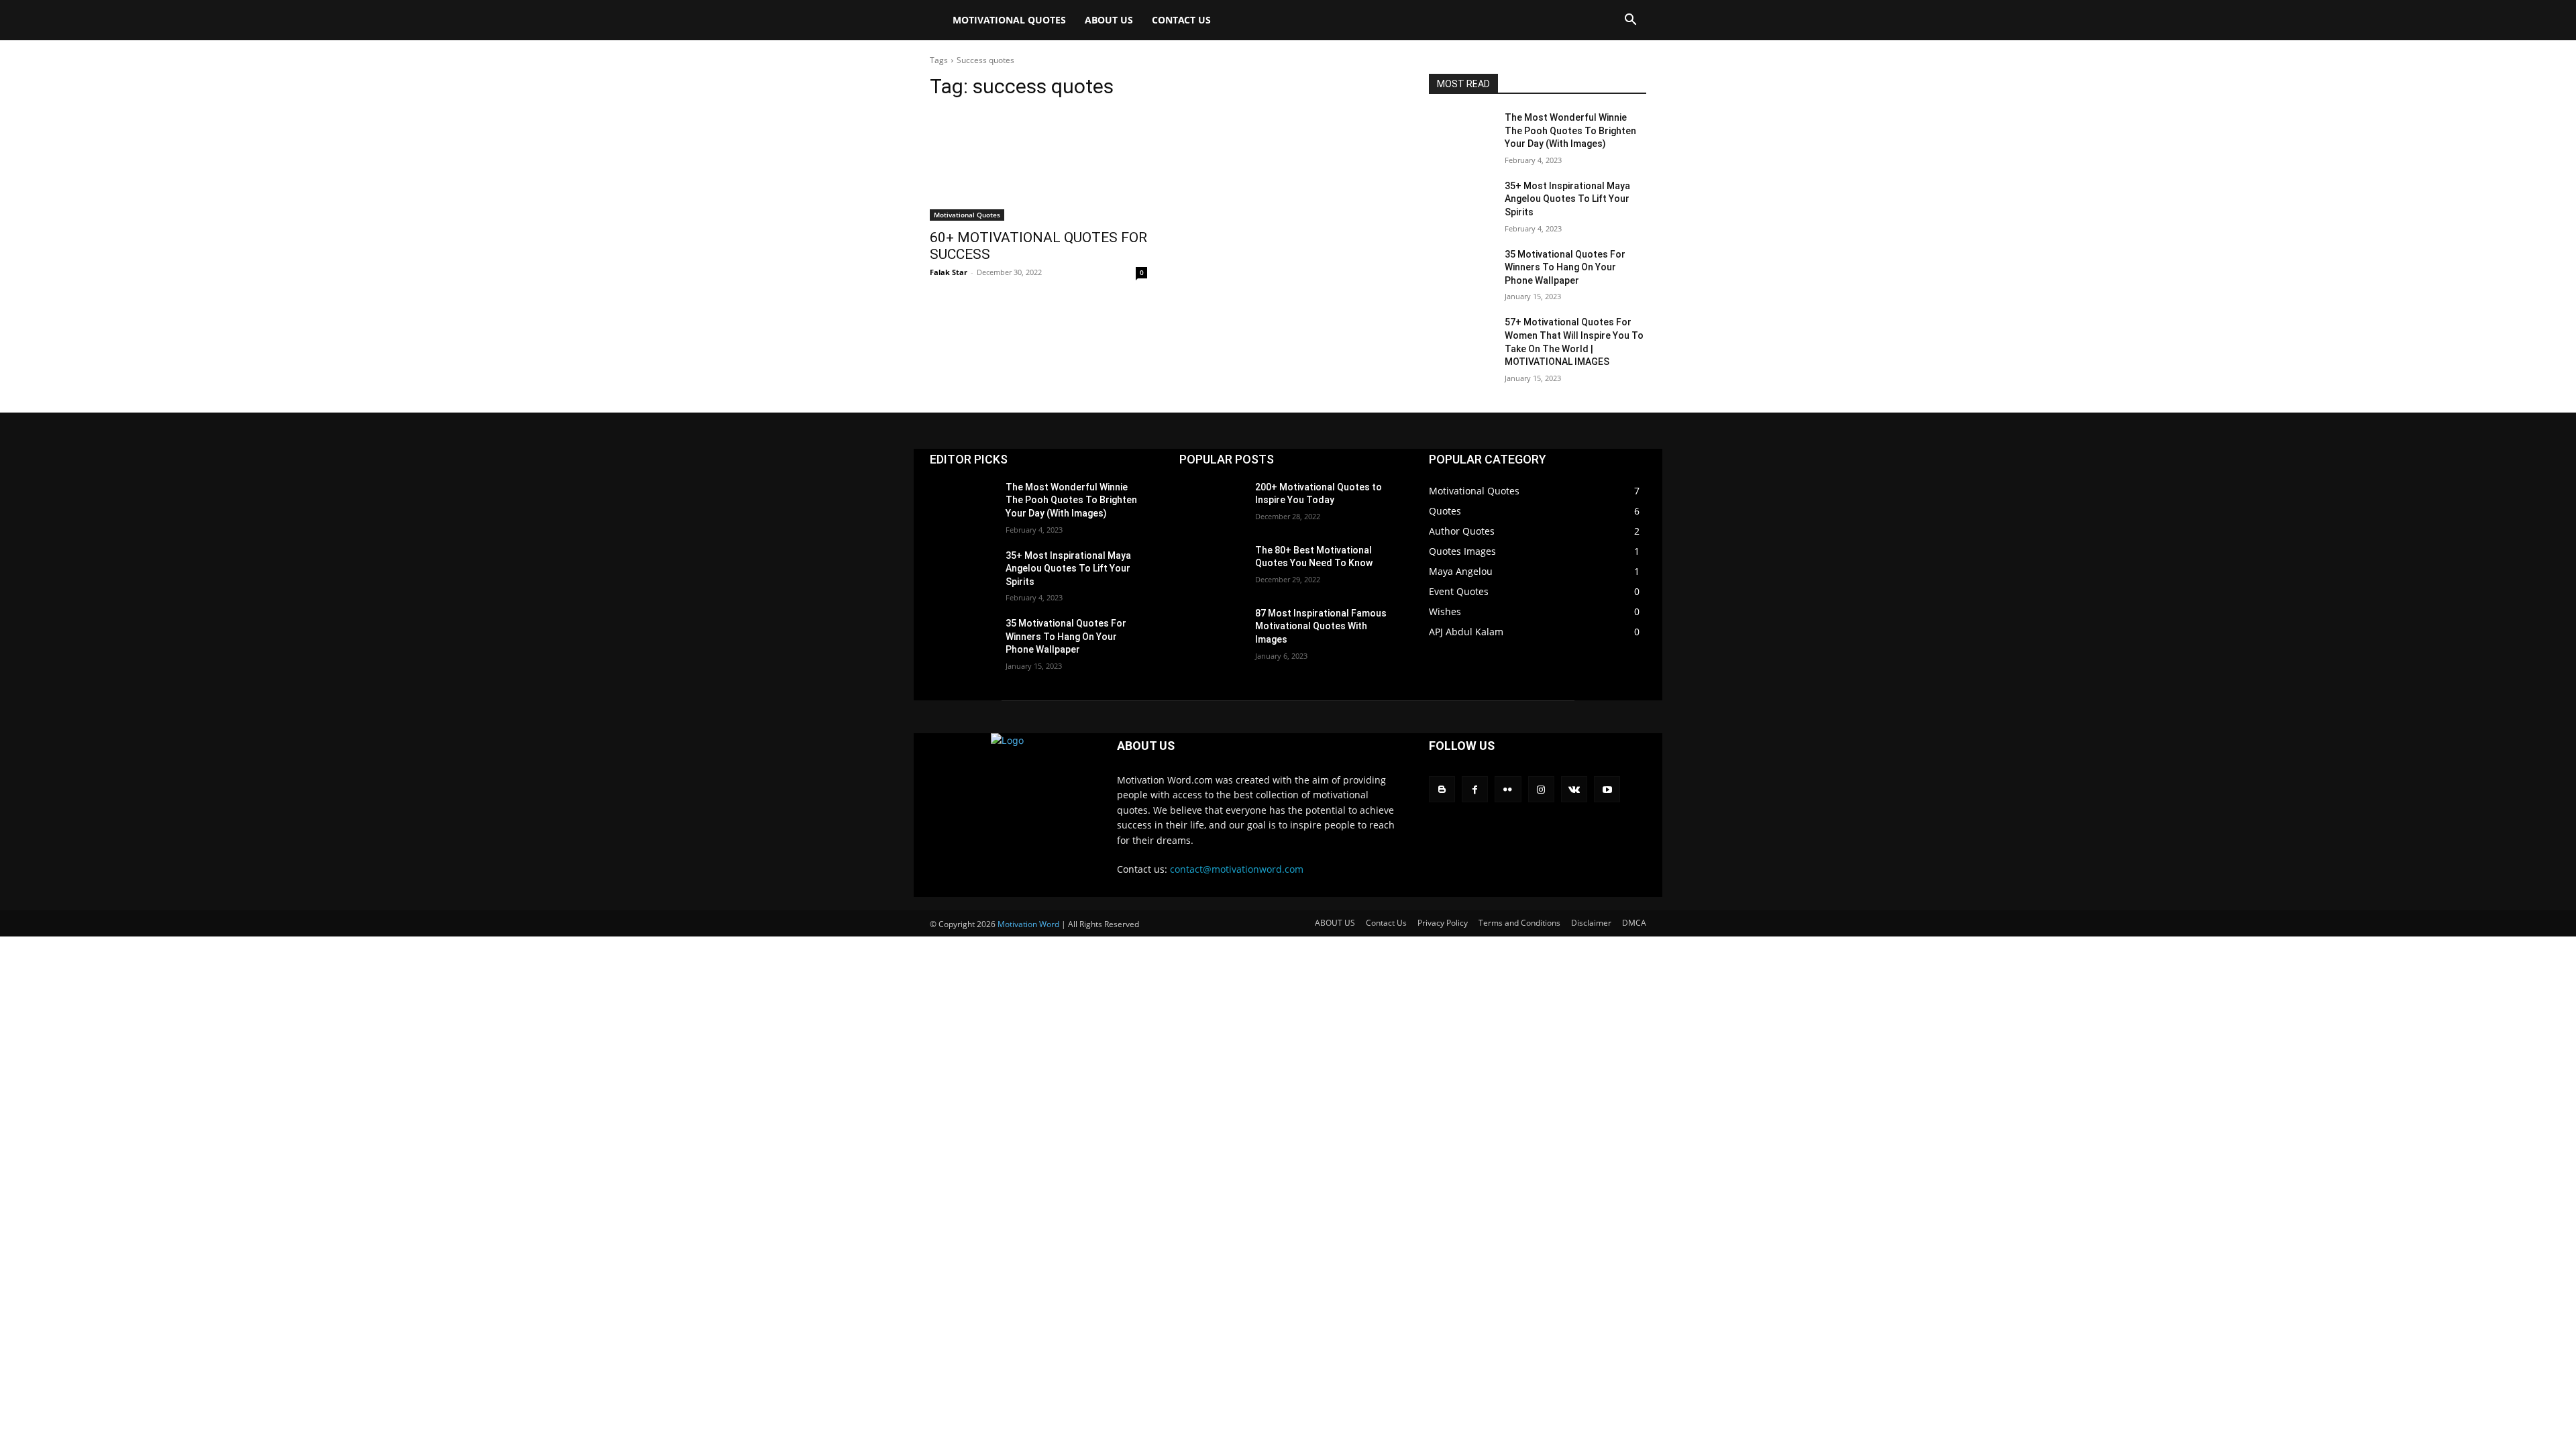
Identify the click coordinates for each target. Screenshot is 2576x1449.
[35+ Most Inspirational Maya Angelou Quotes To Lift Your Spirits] (1461, 203)
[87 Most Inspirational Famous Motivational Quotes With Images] (1212, 630)
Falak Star (949, 272)
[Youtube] (1607, 789)
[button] (1630, 21)
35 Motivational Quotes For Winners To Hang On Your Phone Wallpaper (1565, 267)
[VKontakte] (1574, 789)
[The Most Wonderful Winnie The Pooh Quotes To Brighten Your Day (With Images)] (1461, 134)
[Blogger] (1442, 789)
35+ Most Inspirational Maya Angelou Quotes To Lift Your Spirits (1567, 199)
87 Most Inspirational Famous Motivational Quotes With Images (1321, 626)
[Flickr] (1508, 789)
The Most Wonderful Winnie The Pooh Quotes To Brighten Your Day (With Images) (1570, 130)
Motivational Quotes (1009, 20)
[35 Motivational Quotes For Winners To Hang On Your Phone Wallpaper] (1461, 271)
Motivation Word (1028, 924)
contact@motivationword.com (1237, 869)
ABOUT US (1109, 20)
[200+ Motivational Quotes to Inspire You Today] (1212, 504)
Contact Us (1181, 20)
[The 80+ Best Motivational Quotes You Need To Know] (1212, 567)
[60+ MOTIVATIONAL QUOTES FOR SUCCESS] (1038, 166)
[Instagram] (1541, 789)
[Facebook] (1475, 789)
